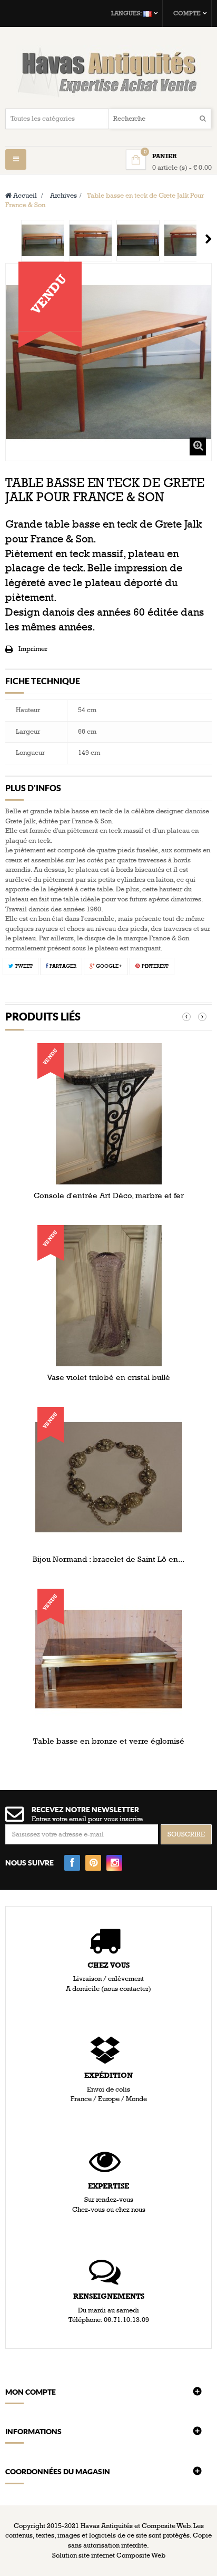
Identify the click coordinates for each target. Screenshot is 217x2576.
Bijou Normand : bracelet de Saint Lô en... (108, 1559)
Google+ (108, 966)
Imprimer (33, 649)
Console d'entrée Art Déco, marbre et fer (109, 1195)
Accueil (24, 196)
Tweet (23, 966)
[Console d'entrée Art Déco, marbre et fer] (109, 1113)
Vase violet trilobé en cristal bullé (108, 1377)
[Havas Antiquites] (108, 72)
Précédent (9, 239)
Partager (62, 966)
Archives (63, 196)
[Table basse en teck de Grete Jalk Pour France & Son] (43, 241)
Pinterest (154, 966)
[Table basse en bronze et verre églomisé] (109, 1659)
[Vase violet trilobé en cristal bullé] (109, 1295)
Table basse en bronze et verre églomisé (109, 1741)
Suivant (208, 239)
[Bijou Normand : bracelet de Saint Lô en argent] (109, 1477)
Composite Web (141, 2555)
